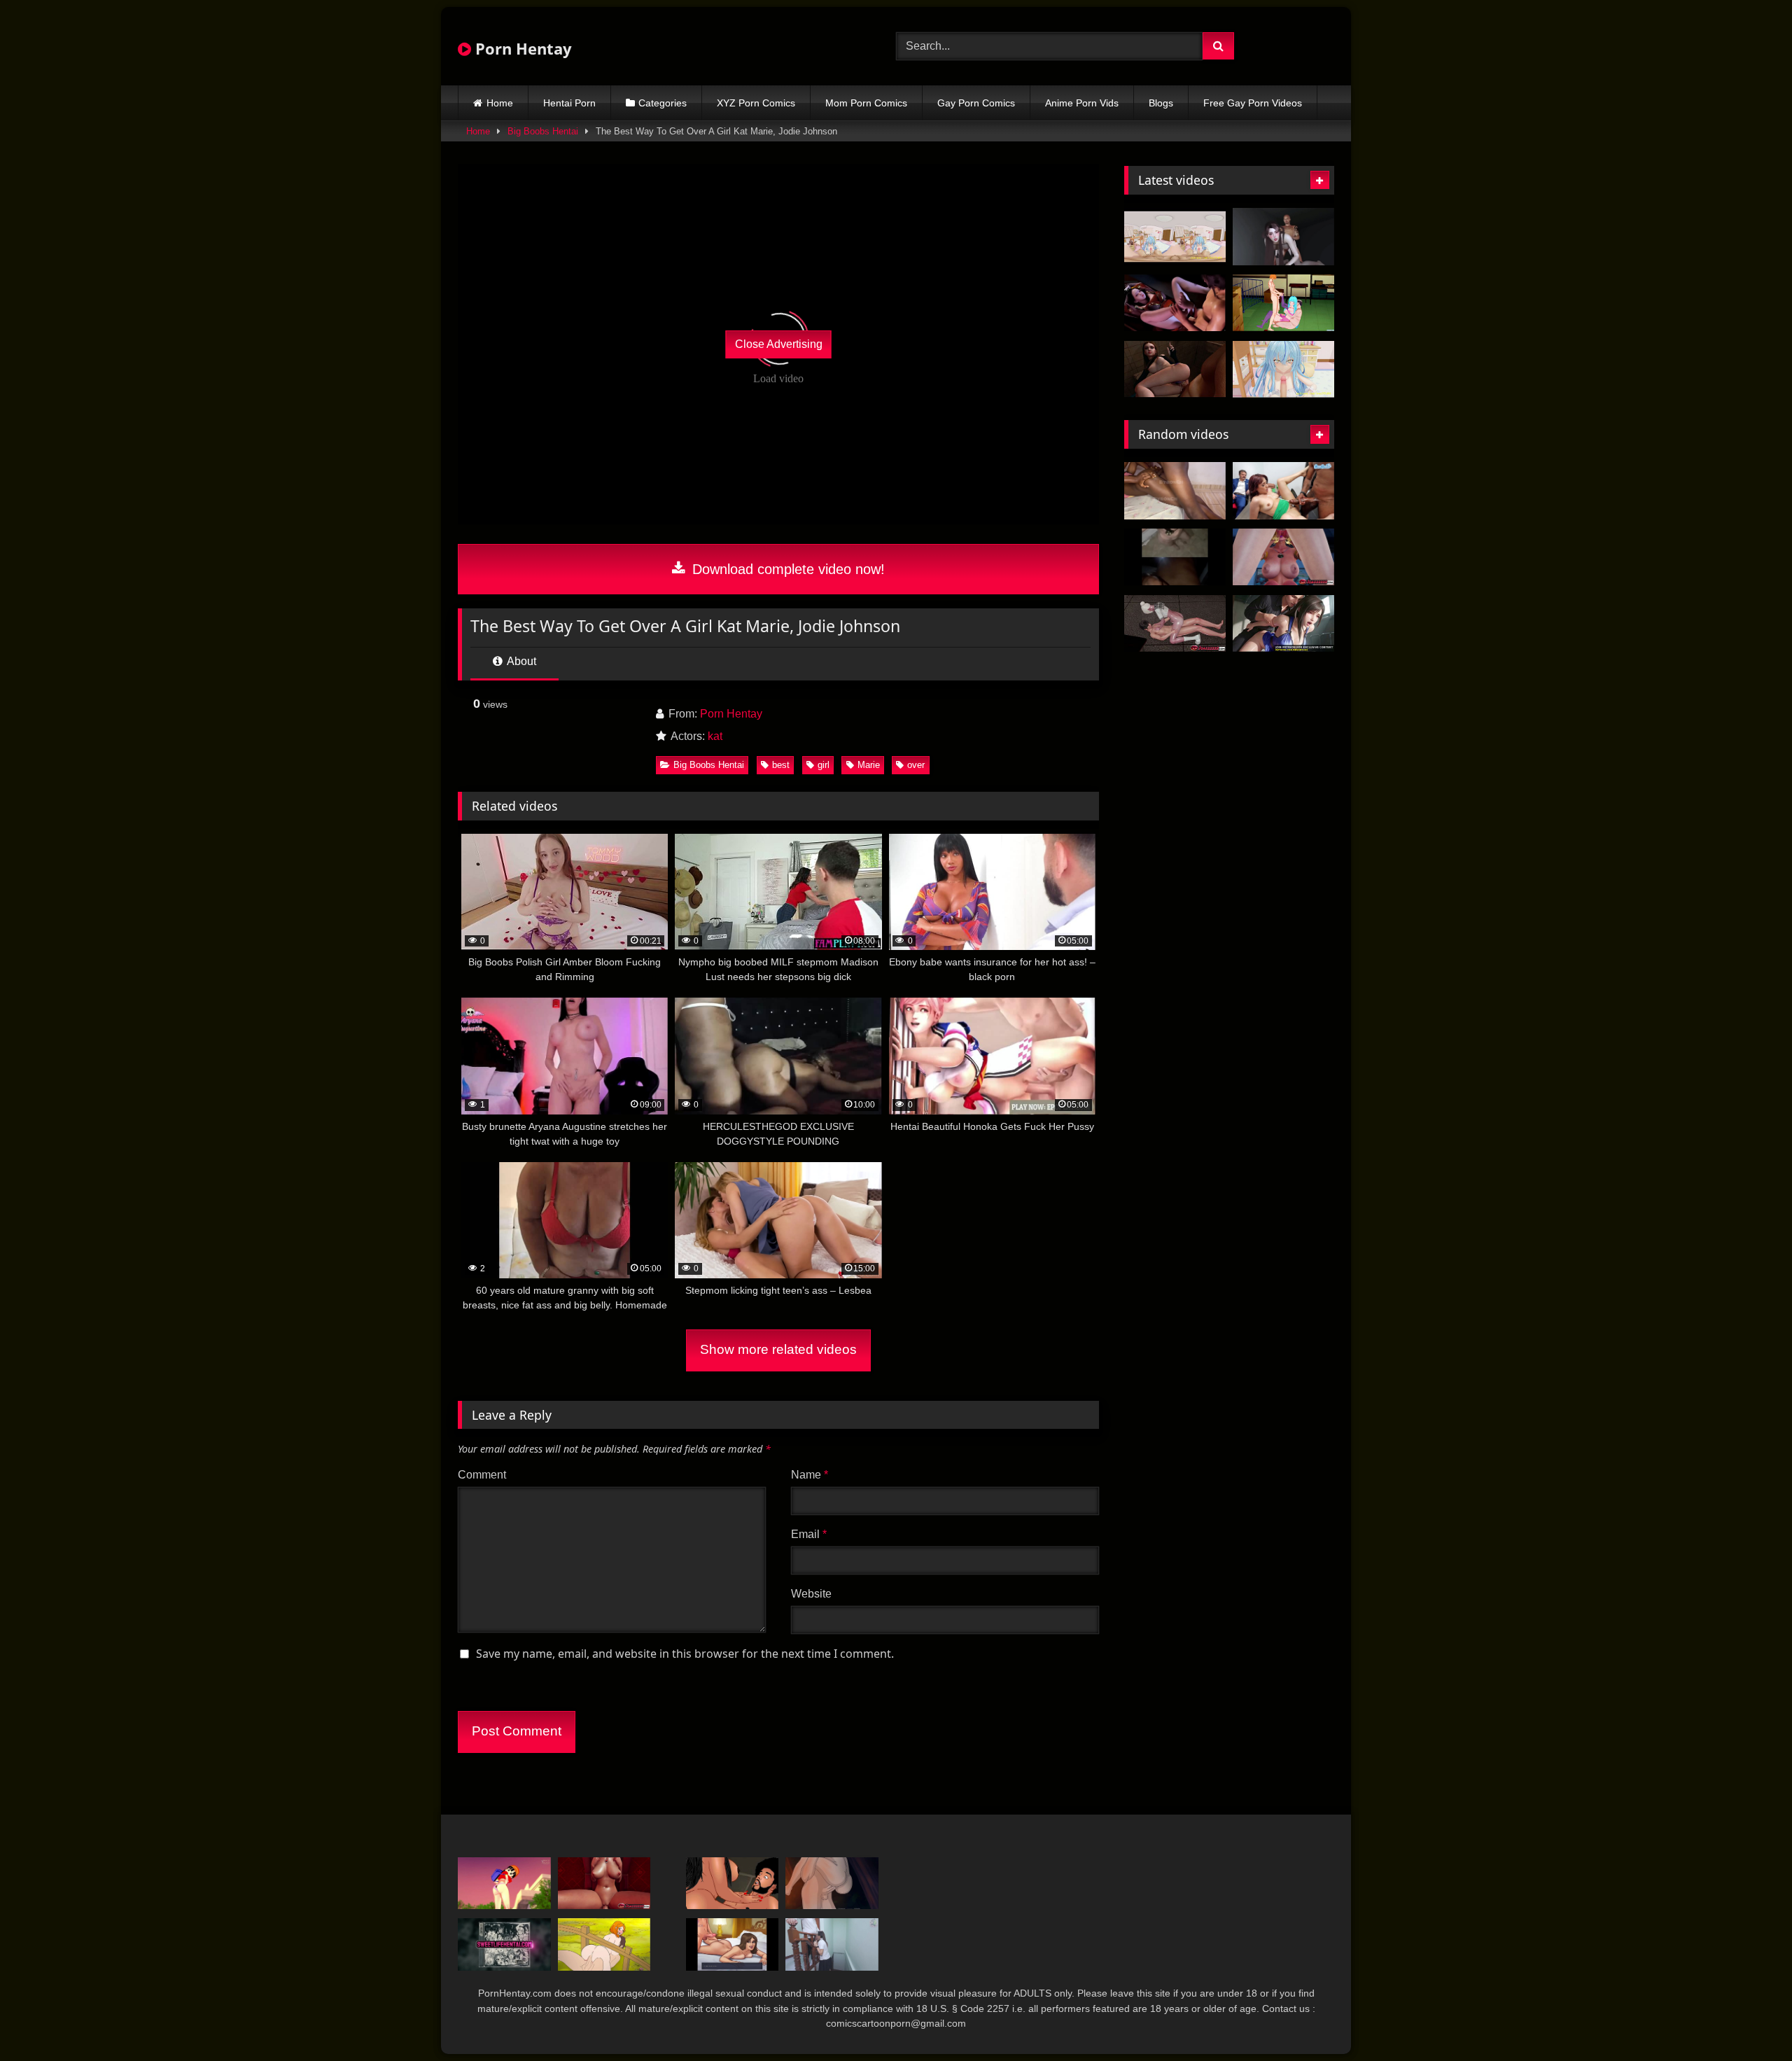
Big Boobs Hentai (543, 131)
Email (809, 1534)
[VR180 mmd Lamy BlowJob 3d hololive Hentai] (1175, 237)
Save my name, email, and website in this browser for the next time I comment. (685, 1654)
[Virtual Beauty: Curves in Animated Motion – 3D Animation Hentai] (1283, 237)
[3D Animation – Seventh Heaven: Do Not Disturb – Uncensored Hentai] (1283, 624)
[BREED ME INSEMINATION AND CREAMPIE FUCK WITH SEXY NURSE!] (504, 1944)
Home (500, 103)
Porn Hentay (521, 48)
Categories (663, 103)
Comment (482, 1475)
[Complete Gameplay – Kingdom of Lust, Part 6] (832, 1884)
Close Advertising (779, 344)
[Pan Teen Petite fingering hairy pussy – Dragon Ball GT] (504, 1884)
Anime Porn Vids (1082, 103)
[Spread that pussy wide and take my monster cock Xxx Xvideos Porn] (1175, 491)
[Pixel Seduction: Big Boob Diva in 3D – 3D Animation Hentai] (1175, 303)
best (781, 765)
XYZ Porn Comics (756, 103)
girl (824, 765)
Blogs (1161, 103)
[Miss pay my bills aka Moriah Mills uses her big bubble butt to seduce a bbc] (733, 1884)
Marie (869, 765)
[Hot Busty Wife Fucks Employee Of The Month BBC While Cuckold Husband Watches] (1283, 491)
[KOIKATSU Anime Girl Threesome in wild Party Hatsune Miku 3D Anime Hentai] (1283, 303)
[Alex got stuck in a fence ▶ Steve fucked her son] (604, 1944)
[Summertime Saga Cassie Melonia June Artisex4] (733, 1944)
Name (810, 1475)
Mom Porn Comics (866, 103)
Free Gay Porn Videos (1253, 103)
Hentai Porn (569, 103)
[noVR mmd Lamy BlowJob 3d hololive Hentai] (1283, 370)
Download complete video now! (786, 569)
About (520, 661)
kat (715, 736)
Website (811, 1594)
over (916, 765)
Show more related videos (778, 1349)
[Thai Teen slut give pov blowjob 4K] (832, 1944)
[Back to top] (1749, 2019)
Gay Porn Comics (976, 103)
